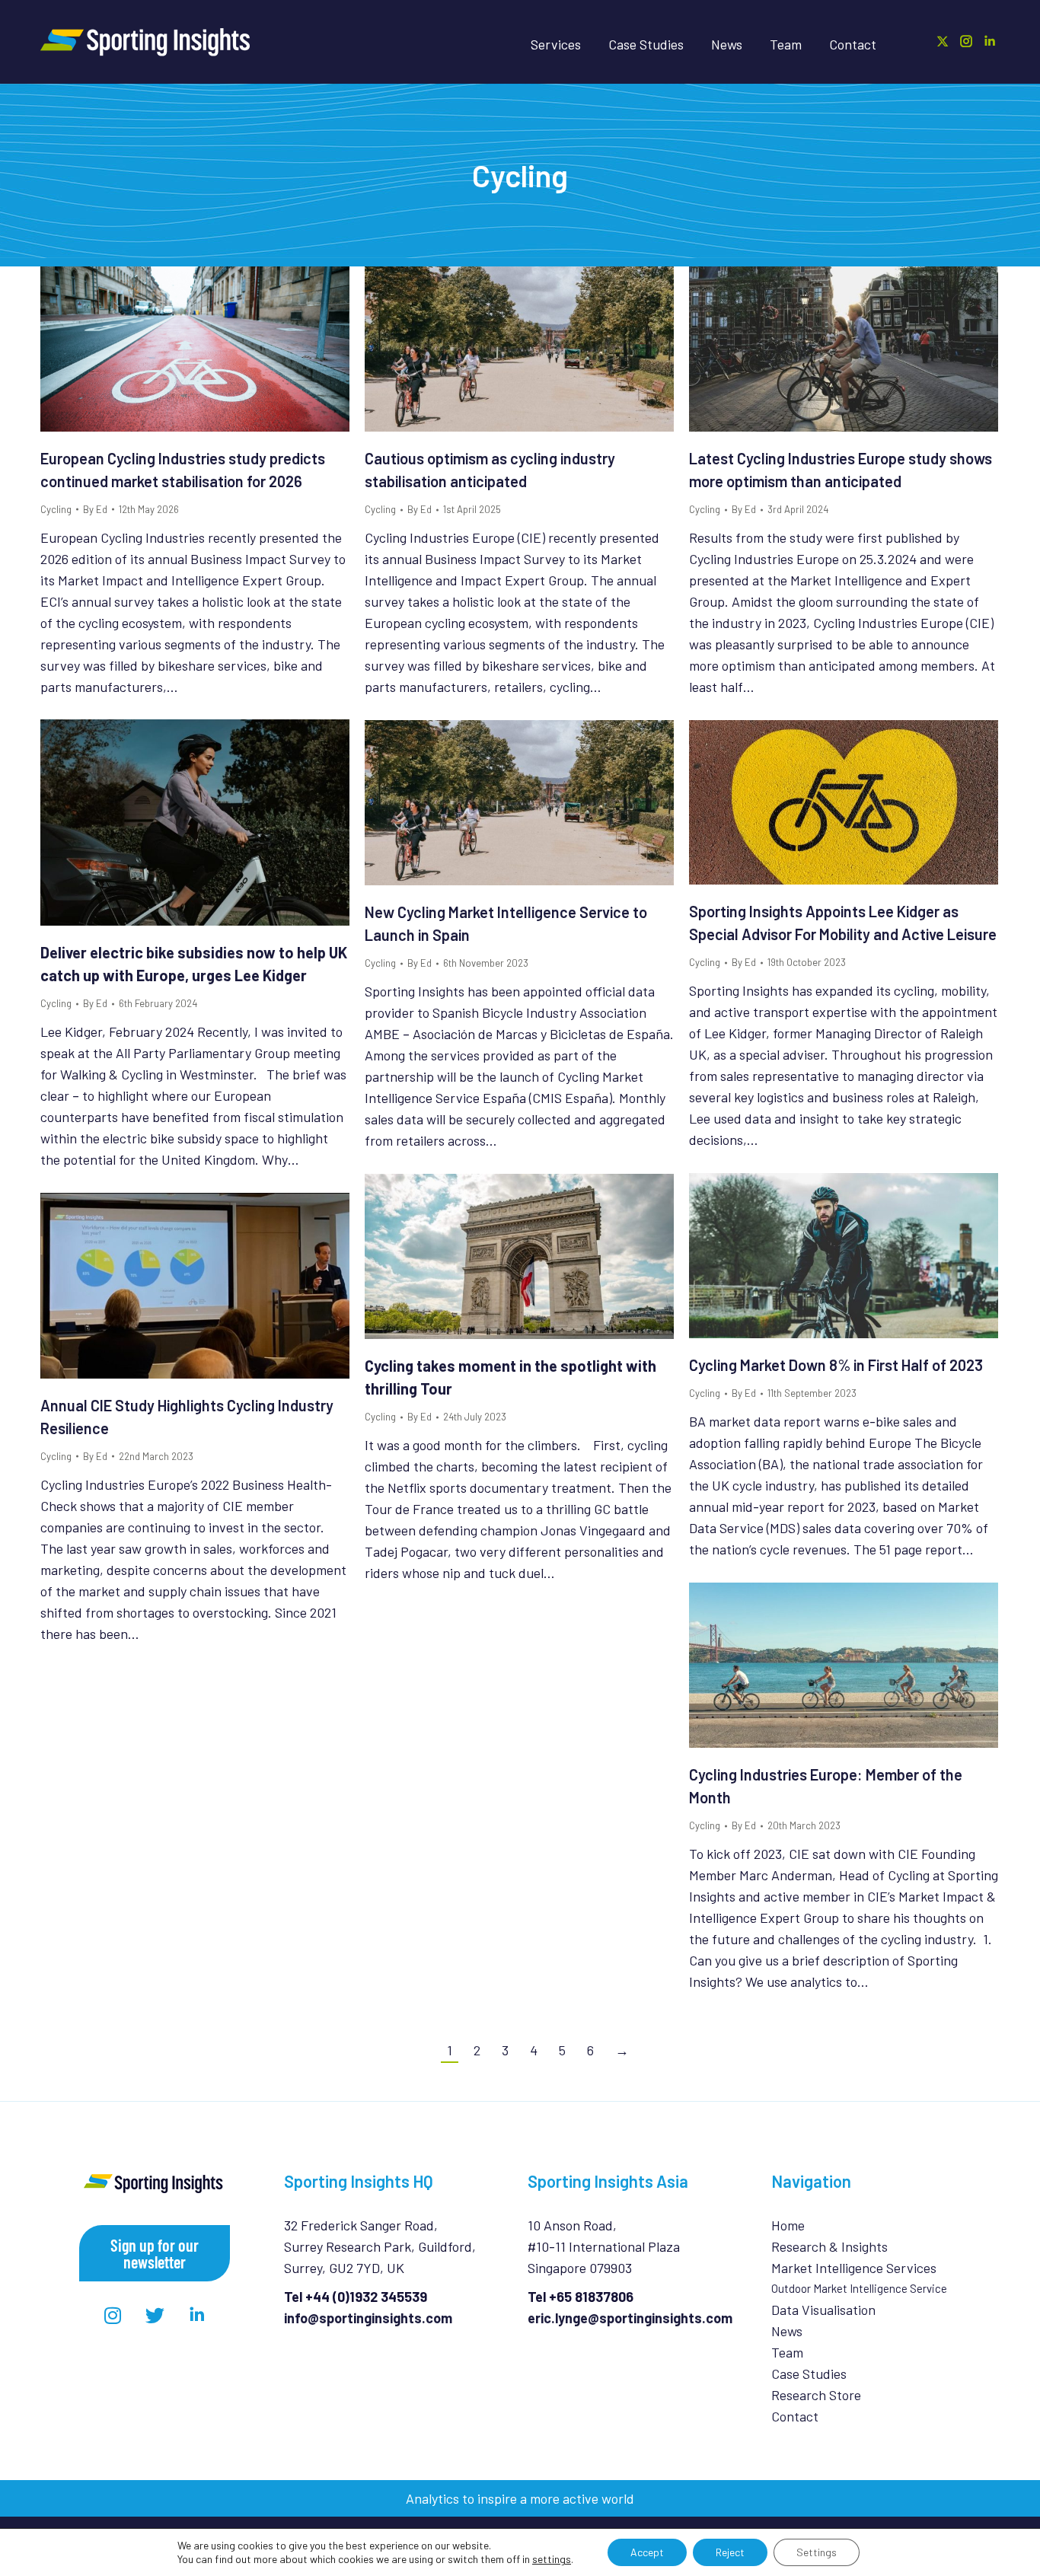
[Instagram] (113, 2316)
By (95, 509)
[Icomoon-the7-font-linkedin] (196, 2316)
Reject (730, 2552)
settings (552, 2559)
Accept (647, 2552)
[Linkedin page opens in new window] (990, 41)
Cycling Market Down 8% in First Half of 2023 (836, 1365)
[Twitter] (155, 2316)
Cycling (56, 509)
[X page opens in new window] (943, 41)
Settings (817, 2552)
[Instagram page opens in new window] (966, 41)
